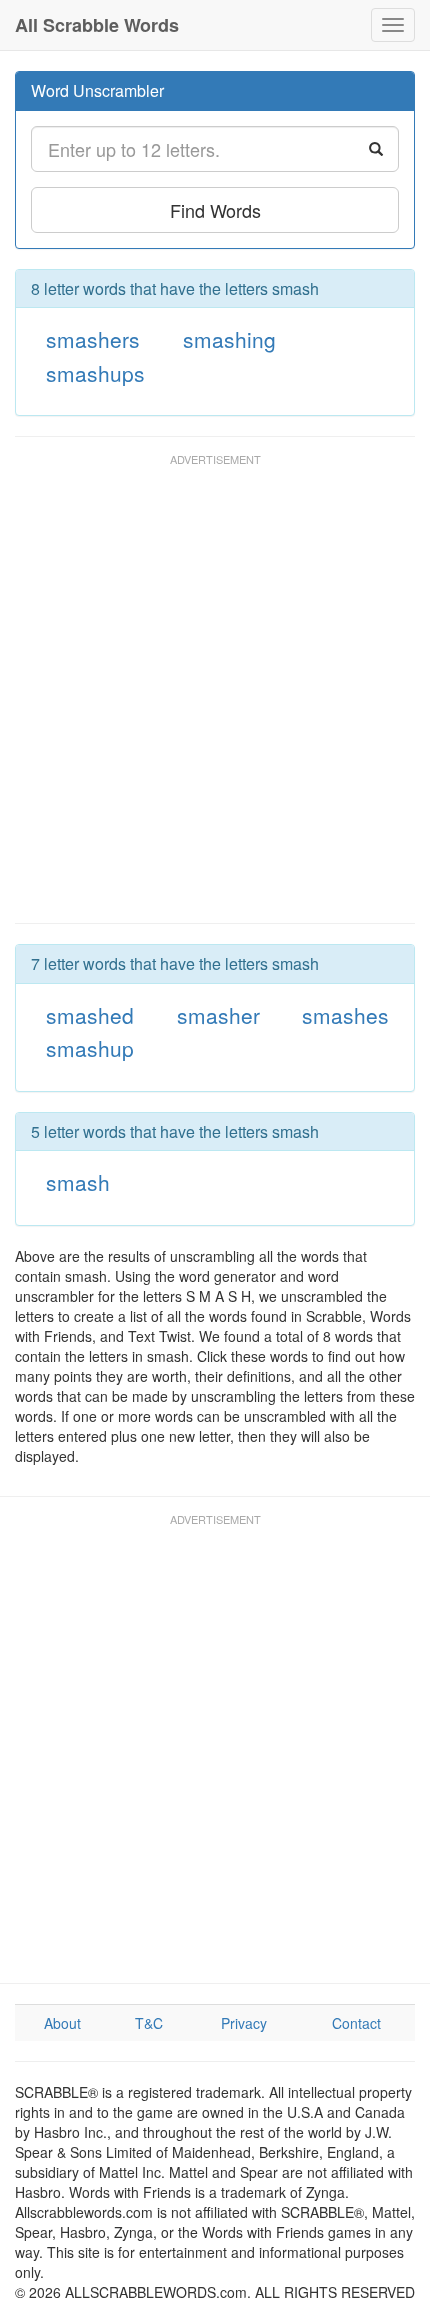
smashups (95, 373)
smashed (90, 1015)
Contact (356, 2023)
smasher (218, 1015)
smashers (93, 339)
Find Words (215, 210)
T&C (149, 2023)
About (62, 2023)
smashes (345, 1015)
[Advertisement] (215, 698)
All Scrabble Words (97, 25)
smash (78, 1182)
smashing (229, 339)
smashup (90, 1048)
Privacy (244, 2023)
